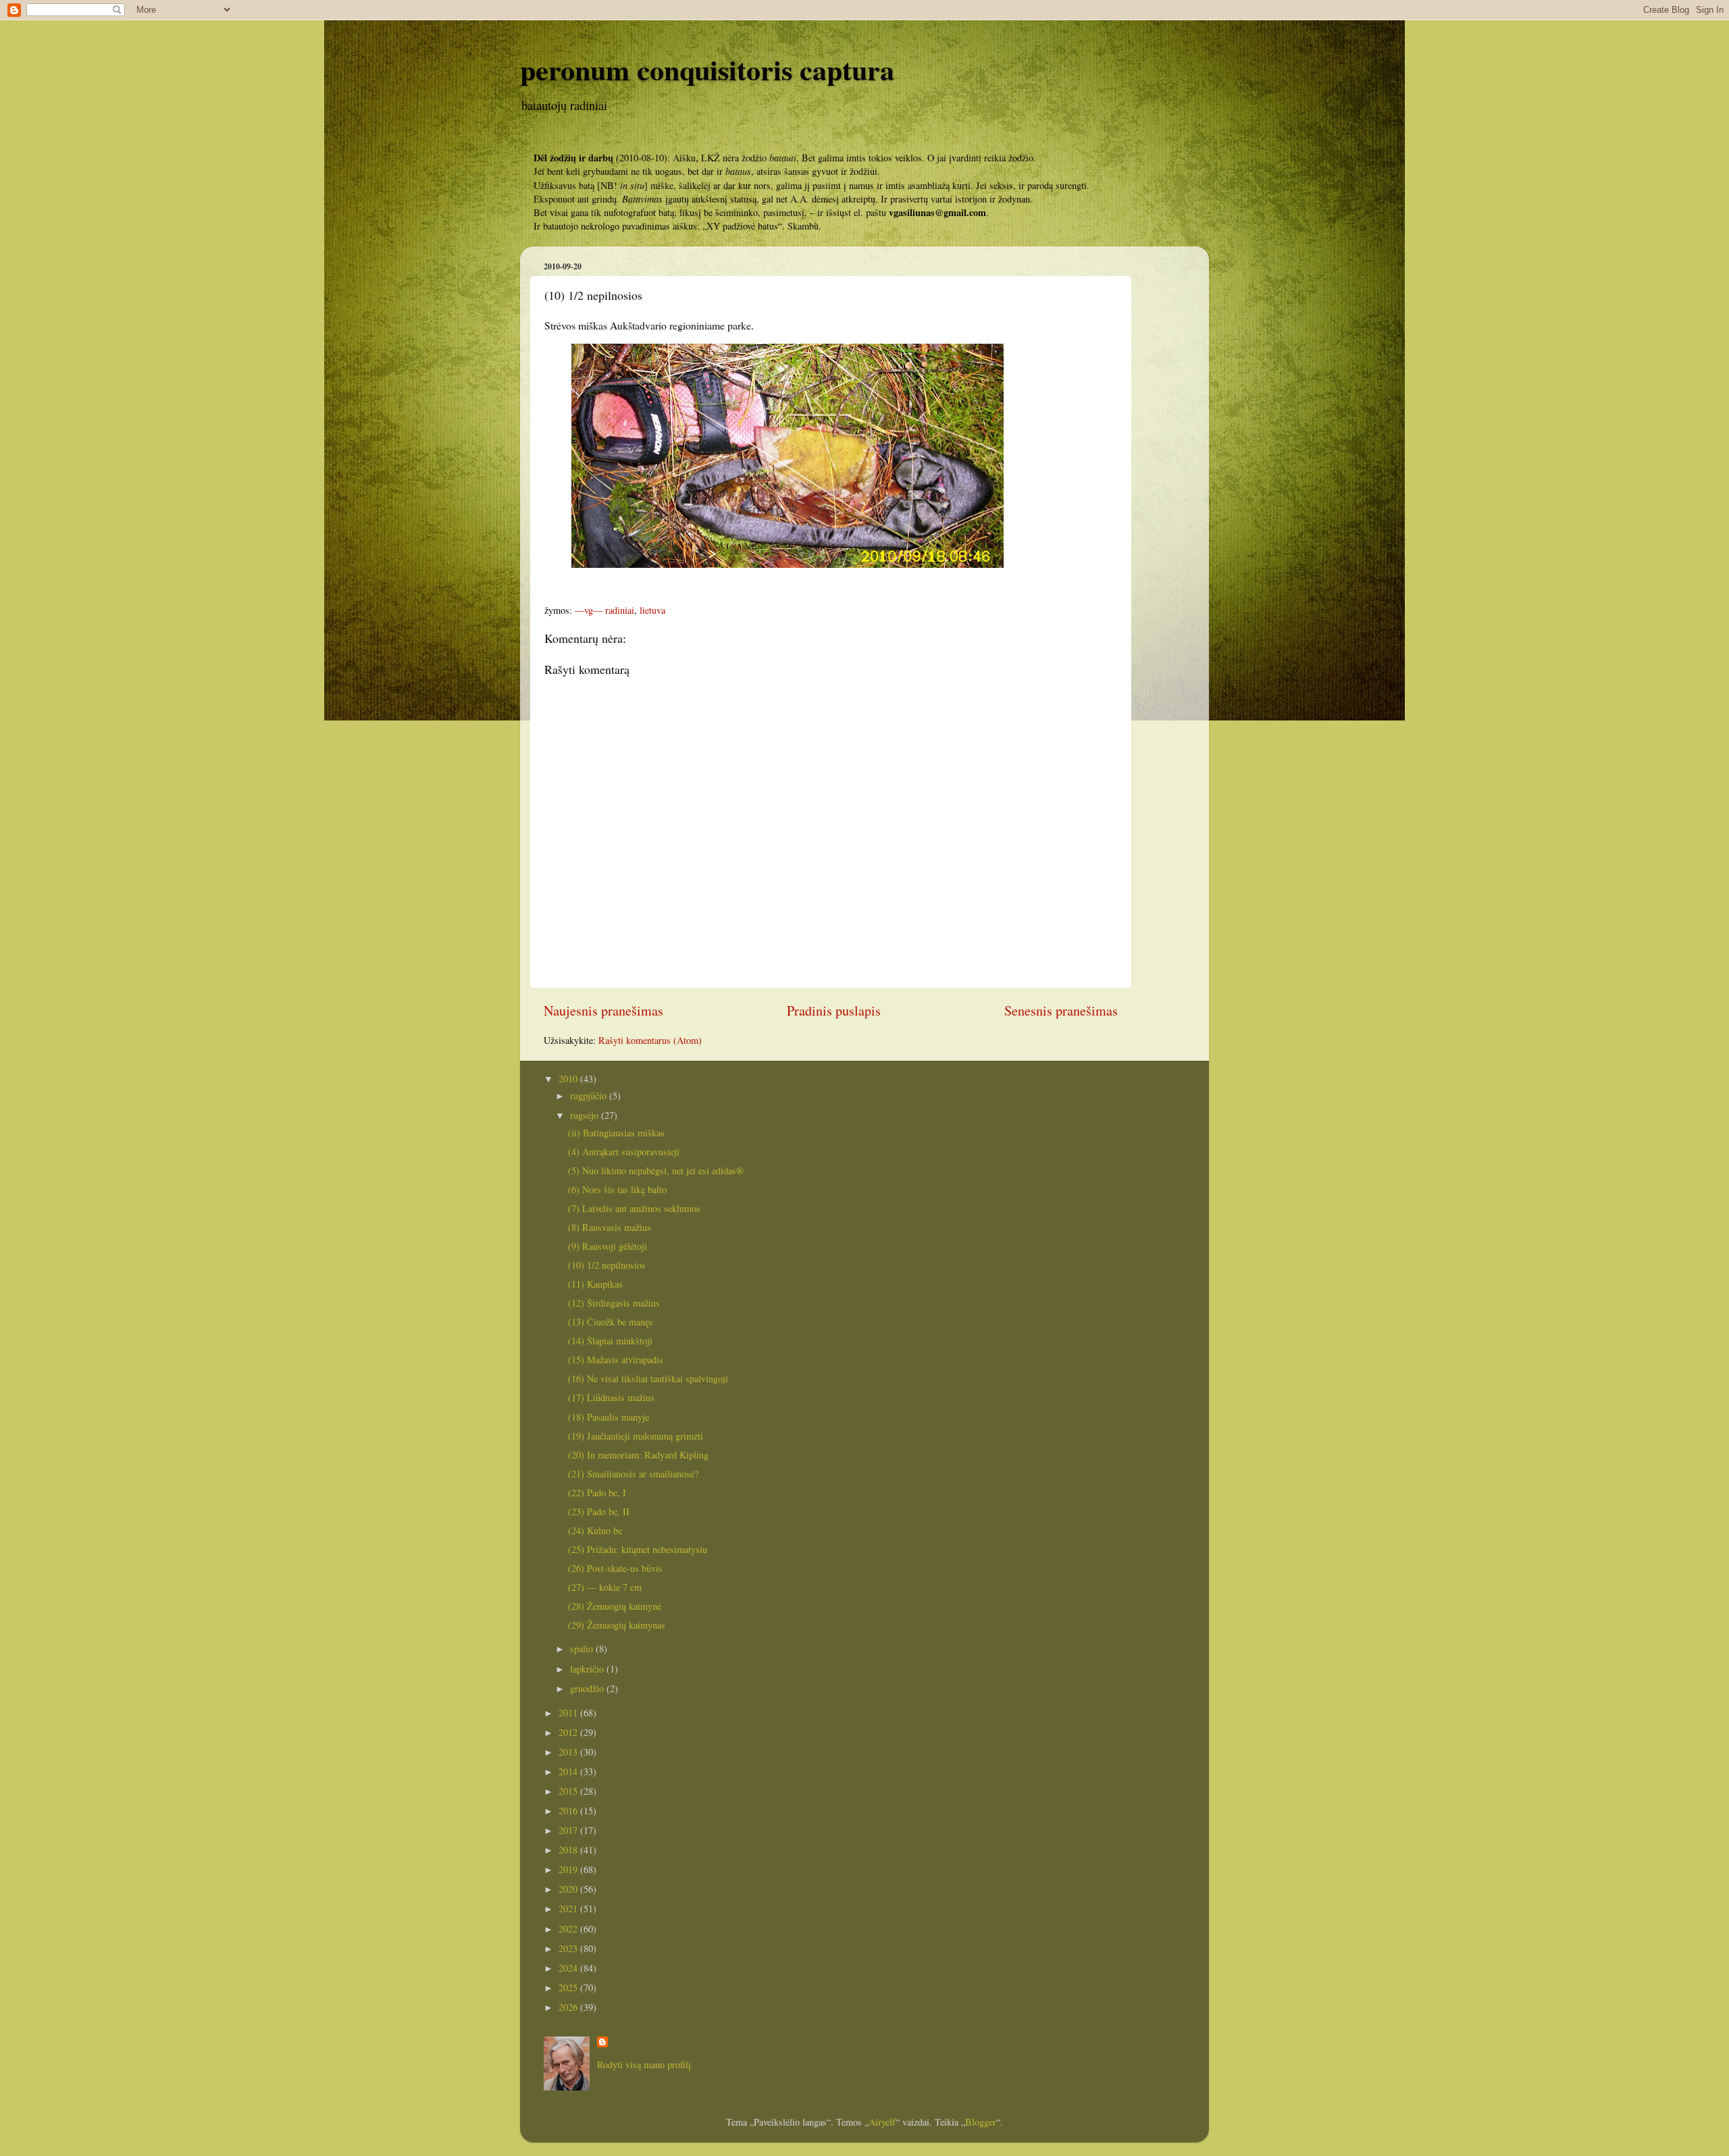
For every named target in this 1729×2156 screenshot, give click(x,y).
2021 (569, 1909)
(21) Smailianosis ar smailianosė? (633, 1474)
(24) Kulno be (595, 1530)
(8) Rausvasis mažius (610, 1227)
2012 (569, 1732)
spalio (583, 1649)
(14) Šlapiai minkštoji (610, 1341)
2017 (569, 1830)
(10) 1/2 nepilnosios (607, 1265)
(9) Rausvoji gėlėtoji (608, 1246)
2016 (569, 1811)
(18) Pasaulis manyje (609, 1417)
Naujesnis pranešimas (603, 1010)
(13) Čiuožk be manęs (611, 1322)
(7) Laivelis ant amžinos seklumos (634, 1208)
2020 (569, 1889)
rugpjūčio (590, 1096)
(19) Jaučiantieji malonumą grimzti (636, 1436)
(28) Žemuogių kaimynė (615, 1606)
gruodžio (588, 1688)
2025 (569, 1988)
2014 (569, 1771)
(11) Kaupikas (595, 1284)
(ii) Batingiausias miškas (616, 1133)
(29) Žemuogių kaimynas (617, 1625)
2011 (569, 1713)
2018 (569, 1850)
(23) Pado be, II (599, 1511)
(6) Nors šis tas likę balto (617, 1189)
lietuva (652, 610)
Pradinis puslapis (834, 1010)
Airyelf (882, 2122)
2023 (569, 1948)
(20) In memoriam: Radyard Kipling (638, 1455)
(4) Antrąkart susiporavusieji (624, 1152)
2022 (569, 1929)
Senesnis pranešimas (1061, 1010)
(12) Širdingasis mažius (614, 1303)
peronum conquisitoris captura (707, 69)
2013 (569, 1752)
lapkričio (588, 1669)
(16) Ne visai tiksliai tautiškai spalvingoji (648, 1378)
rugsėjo (586, 1115)
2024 (569, 1968)
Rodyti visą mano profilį (644, 2065)
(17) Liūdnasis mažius (611, 1397)
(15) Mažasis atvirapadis (616, 1360)
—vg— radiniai (604, 610)
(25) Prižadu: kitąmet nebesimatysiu (638, 1549)
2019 (569, 1869)
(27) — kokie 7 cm (605, 1587)
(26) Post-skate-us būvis (615, 1568)
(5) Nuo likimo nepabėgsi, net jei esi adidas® (656, 1171)
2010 (569, 1079)
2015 (569, 1791)
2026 (569, 2007)
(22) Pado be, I (597, 1493)
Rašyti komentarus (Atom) (650, 1040)
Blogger (981, 2122)
